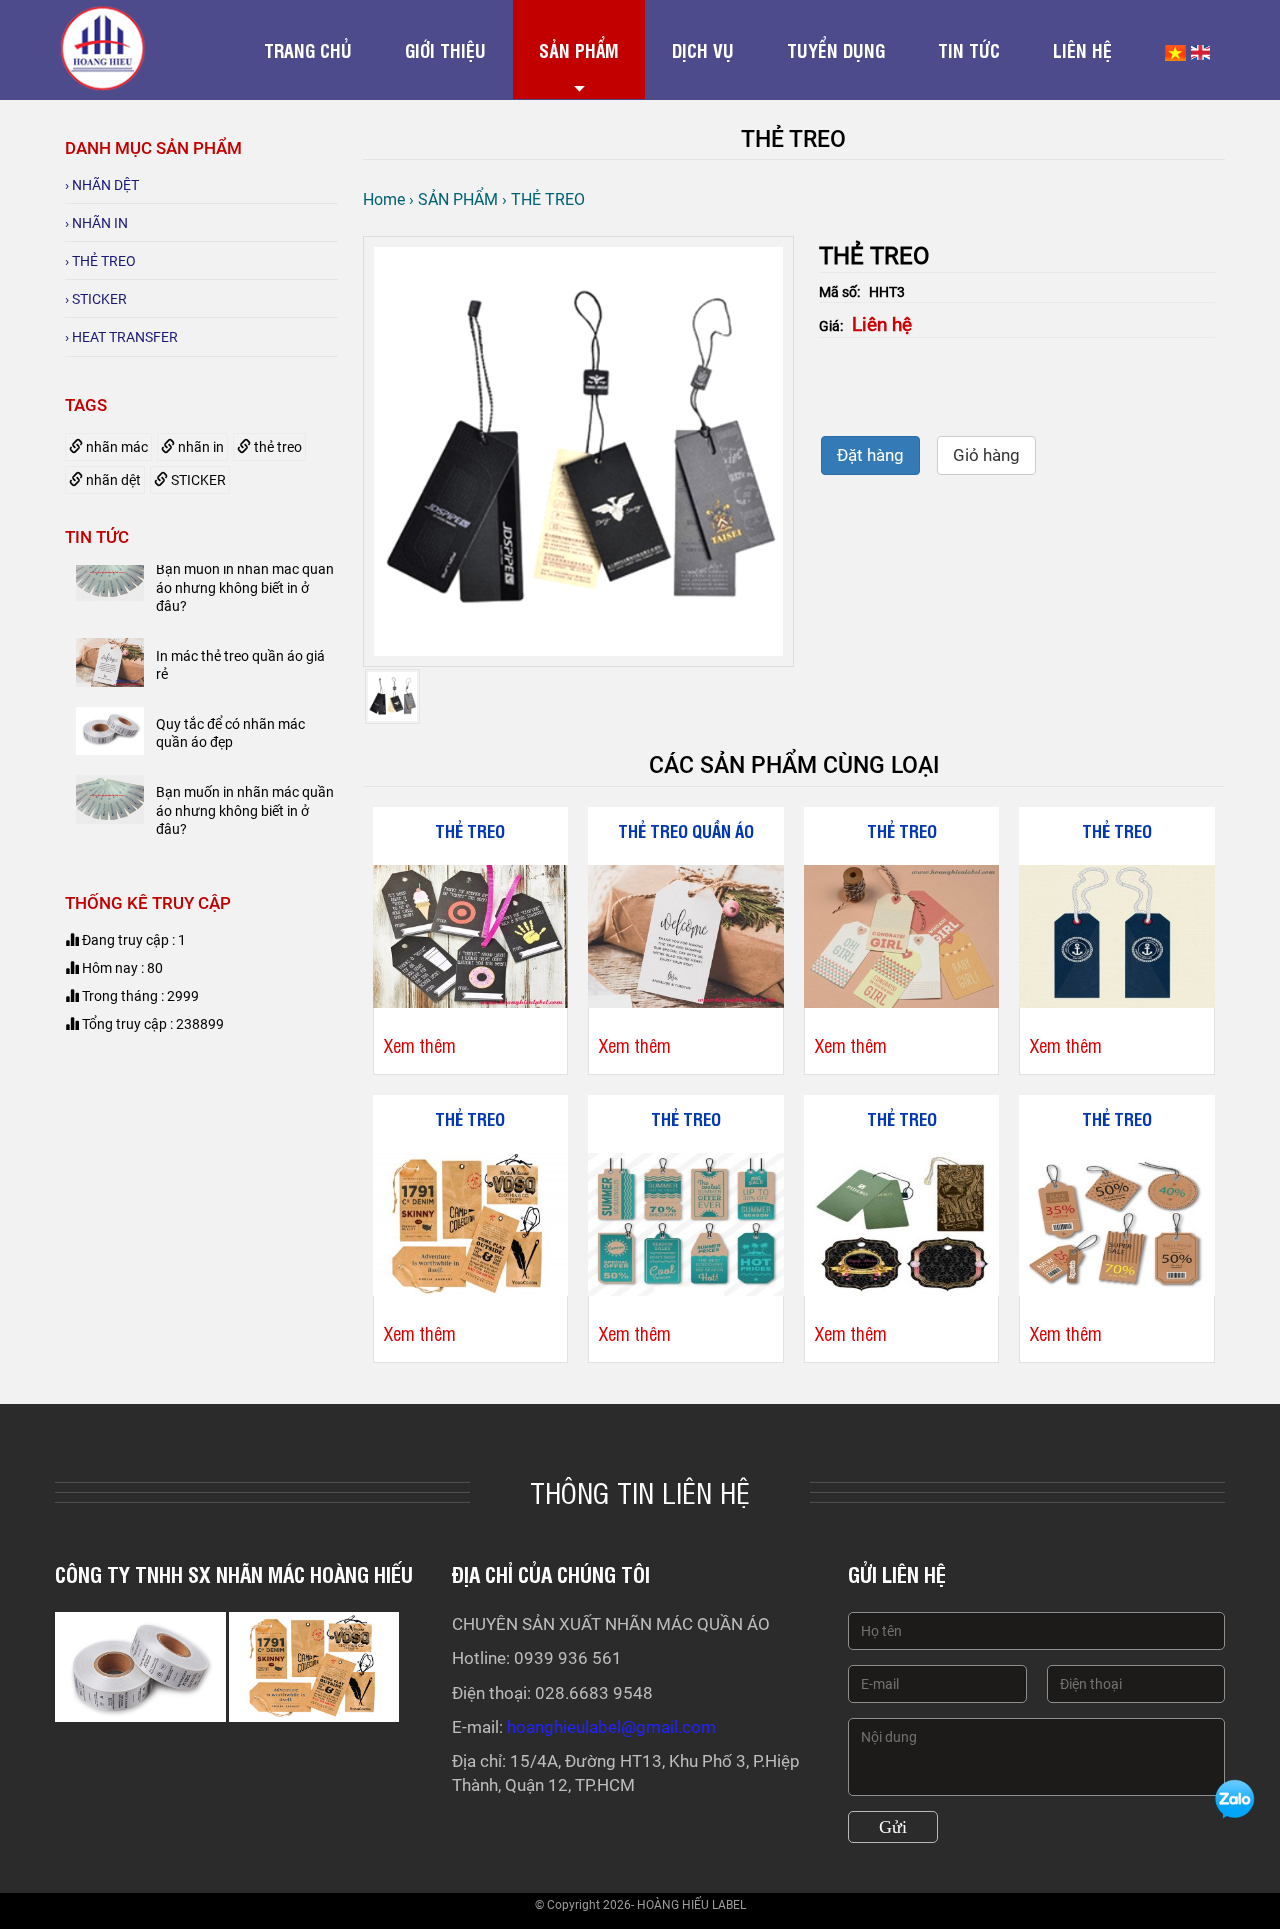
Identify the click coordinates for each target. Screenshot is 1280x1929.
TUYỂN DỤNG (836, 49)
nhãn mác (115, 447)
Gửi (893, 1827)
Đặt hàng (870, 455)
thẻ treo (276, 447)
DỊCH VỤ (703, 49)
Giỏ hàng (986, 455)
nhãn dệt (112, 480)
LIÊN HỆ (1082, 49)
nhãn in (199, 447)
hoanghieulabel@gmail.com (611, 1727)
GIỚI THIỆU (445, 49)
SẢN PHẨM (579, 49)
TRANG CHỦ (308, 49)
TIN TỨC (969, 49)
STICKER (197, 480)
